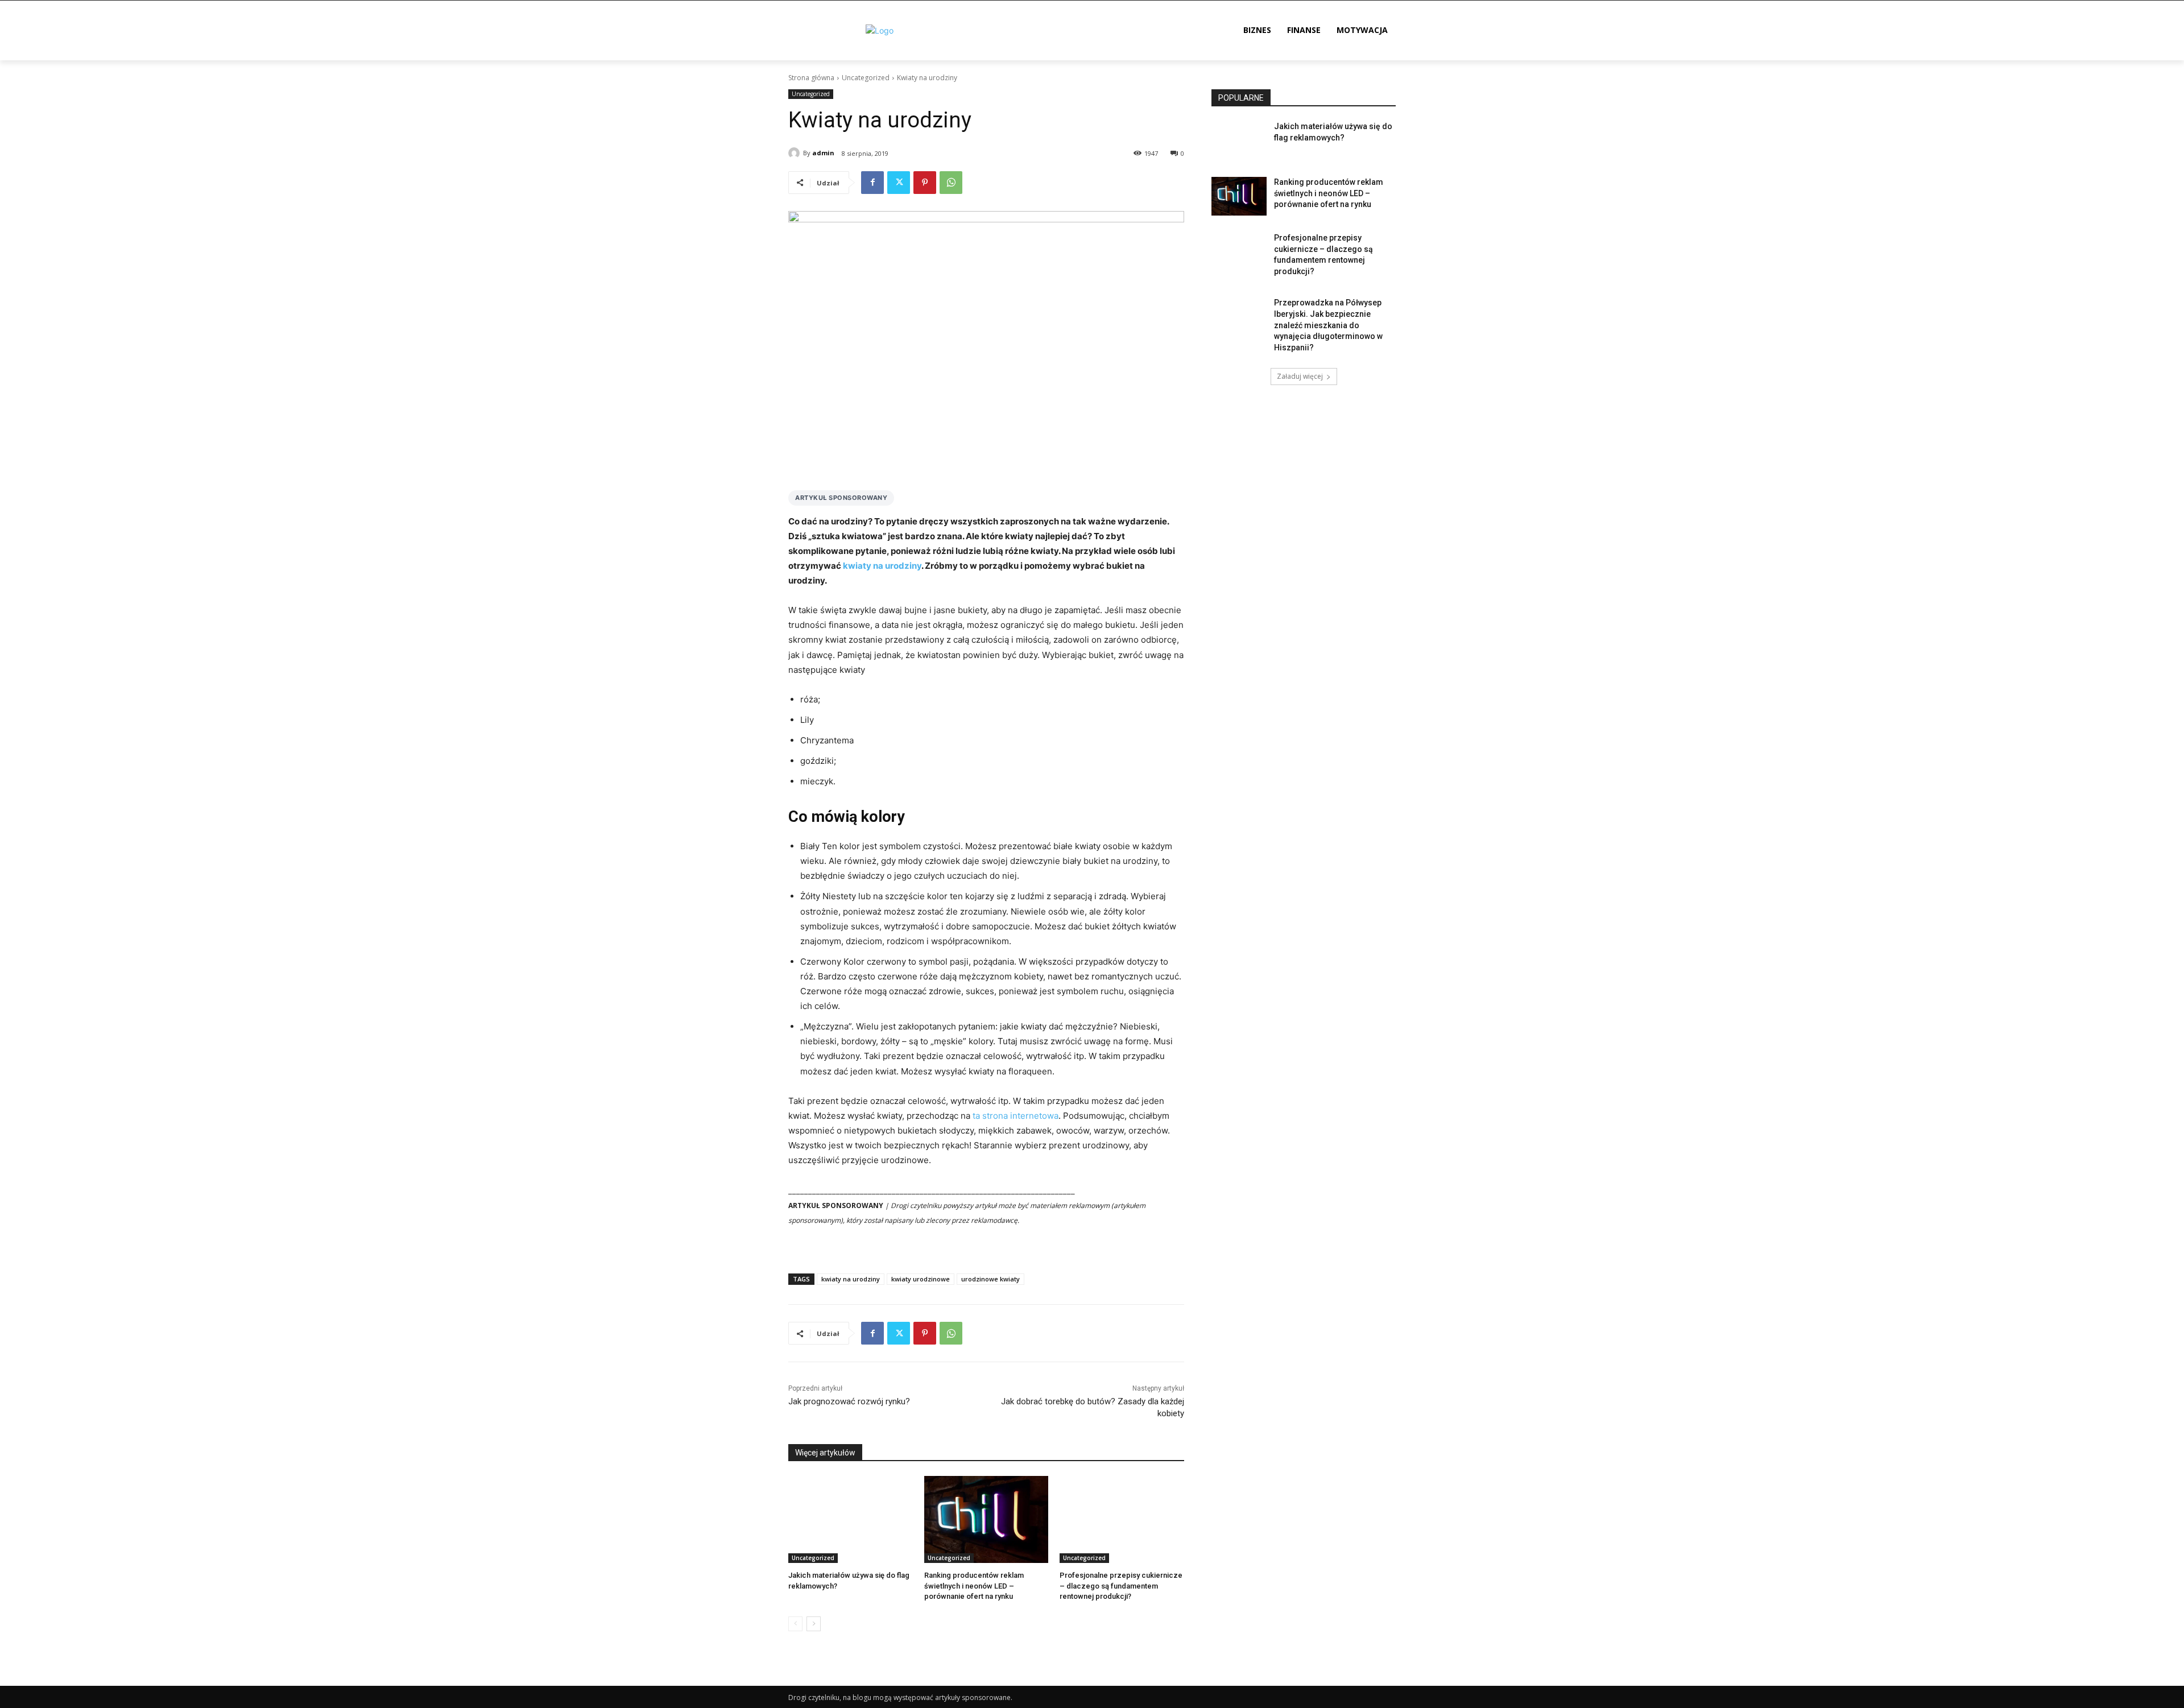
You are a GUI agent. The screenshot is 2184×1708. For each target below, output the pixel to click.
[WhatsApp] (951, 183)
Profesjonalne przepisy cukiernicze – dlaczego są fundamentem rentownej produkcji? (1121, 1585)
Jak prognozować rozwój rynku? (849, 1401)
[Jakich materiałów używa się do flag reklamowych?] (851, 1519)
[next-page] (814, 1624)
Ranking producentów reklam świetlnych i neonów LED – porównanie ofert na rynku (974, 1585)
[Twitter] (899, 183)
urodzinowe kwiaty (990, 1279)
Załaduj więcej (1300, 376)
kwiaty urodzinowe (921, 1279)
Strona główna (811, 78)
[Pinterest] (925, 183)
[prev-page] (795, 1624)
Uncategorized (866, 78)
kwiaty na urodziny (882, 566)
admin (823, 153)
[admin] (796, 153)
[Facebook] (872, 183)
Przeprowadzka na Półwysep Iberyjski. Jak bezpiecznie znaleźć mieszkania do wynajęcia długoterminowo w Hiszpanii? (1328, 325)
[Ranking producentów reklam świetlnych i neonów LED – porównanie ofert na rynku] (986, 1519)
